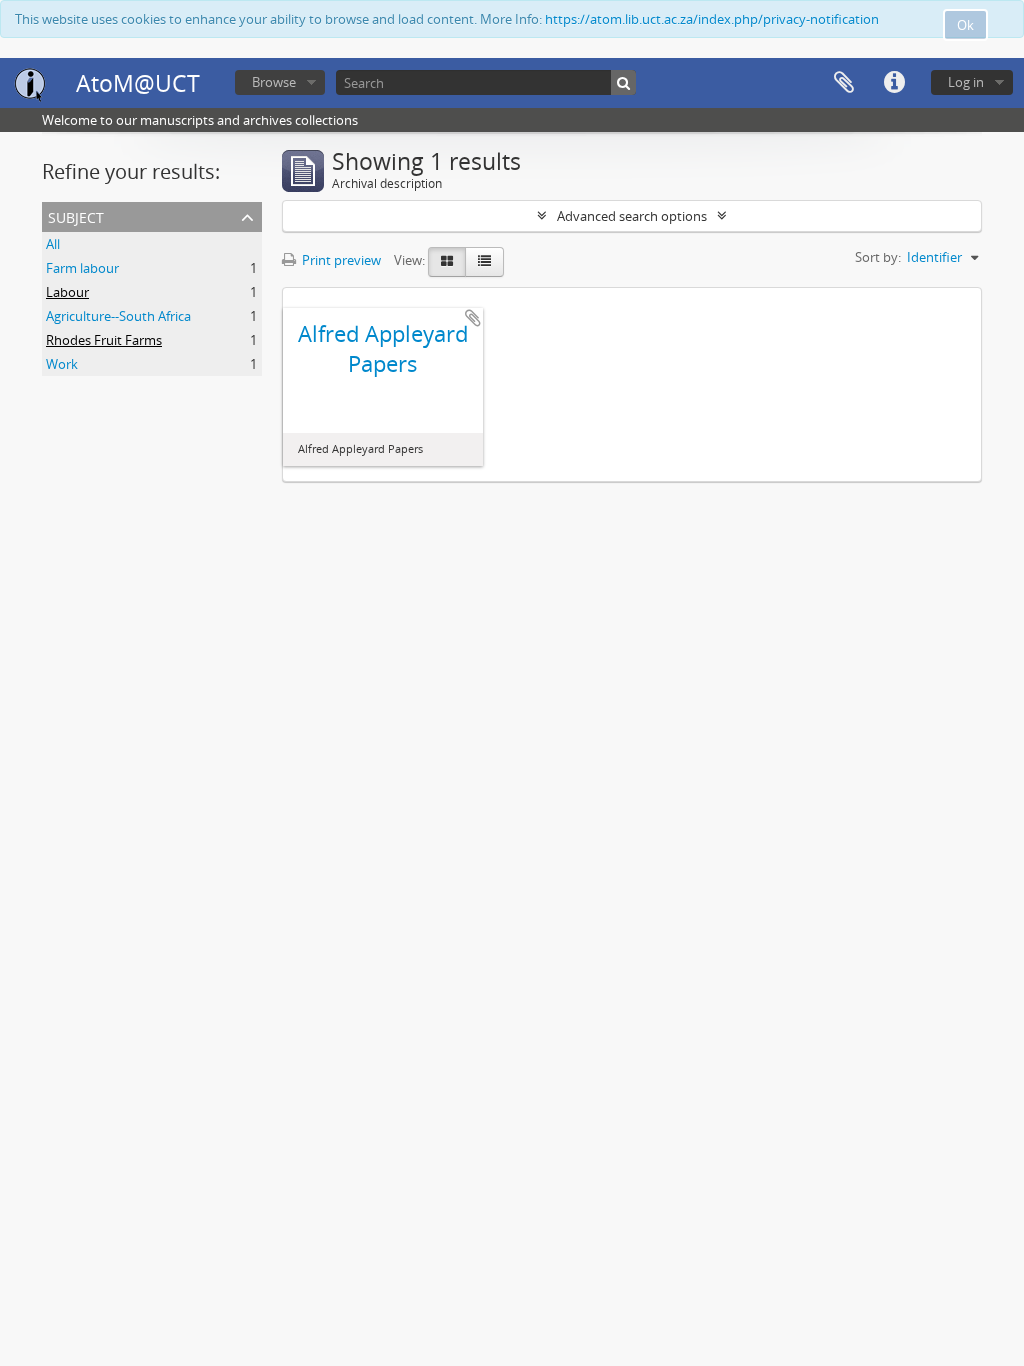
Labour (67, 292)
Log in (966, 82)
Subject (76, 215)
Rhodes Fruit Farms (104, 340)
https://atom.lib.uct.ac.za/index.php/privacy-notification (712, 19)
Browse (274, 82)
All (53, 244)
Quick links (894, 83)
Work (62, 364)
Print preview (340, 260)
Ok (965, 25)
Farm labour (82, 268)
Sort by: (878, 257)
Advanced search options (632, 216)
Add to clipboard (473, 318)
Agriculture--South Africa (118, 316)
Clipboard (844, 83)
